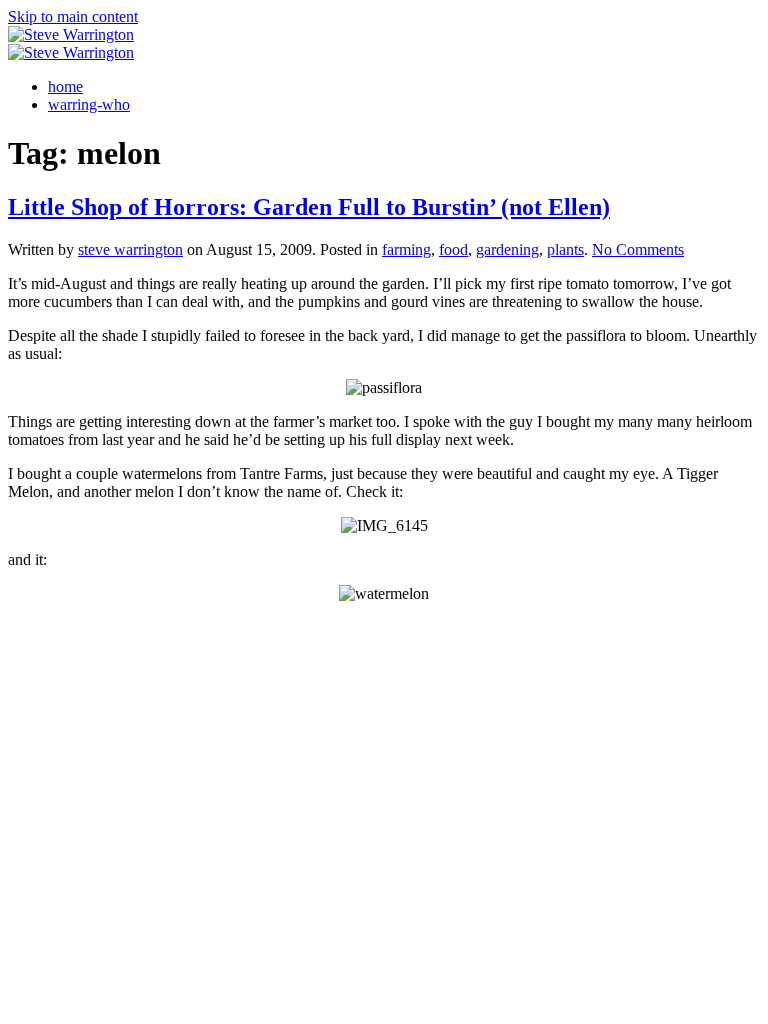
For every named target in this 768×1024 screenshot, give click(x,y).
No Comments (638, 249)
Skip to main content (73, 16)
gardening (507, 249)
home (65, 86)
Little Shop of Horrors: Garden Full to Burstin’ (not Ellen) (309, 207)
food (453, 249)
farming (406, 249)
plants (565, 249)
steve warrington (130, 249)
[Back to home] (71, 34)
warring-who (89, 104)
